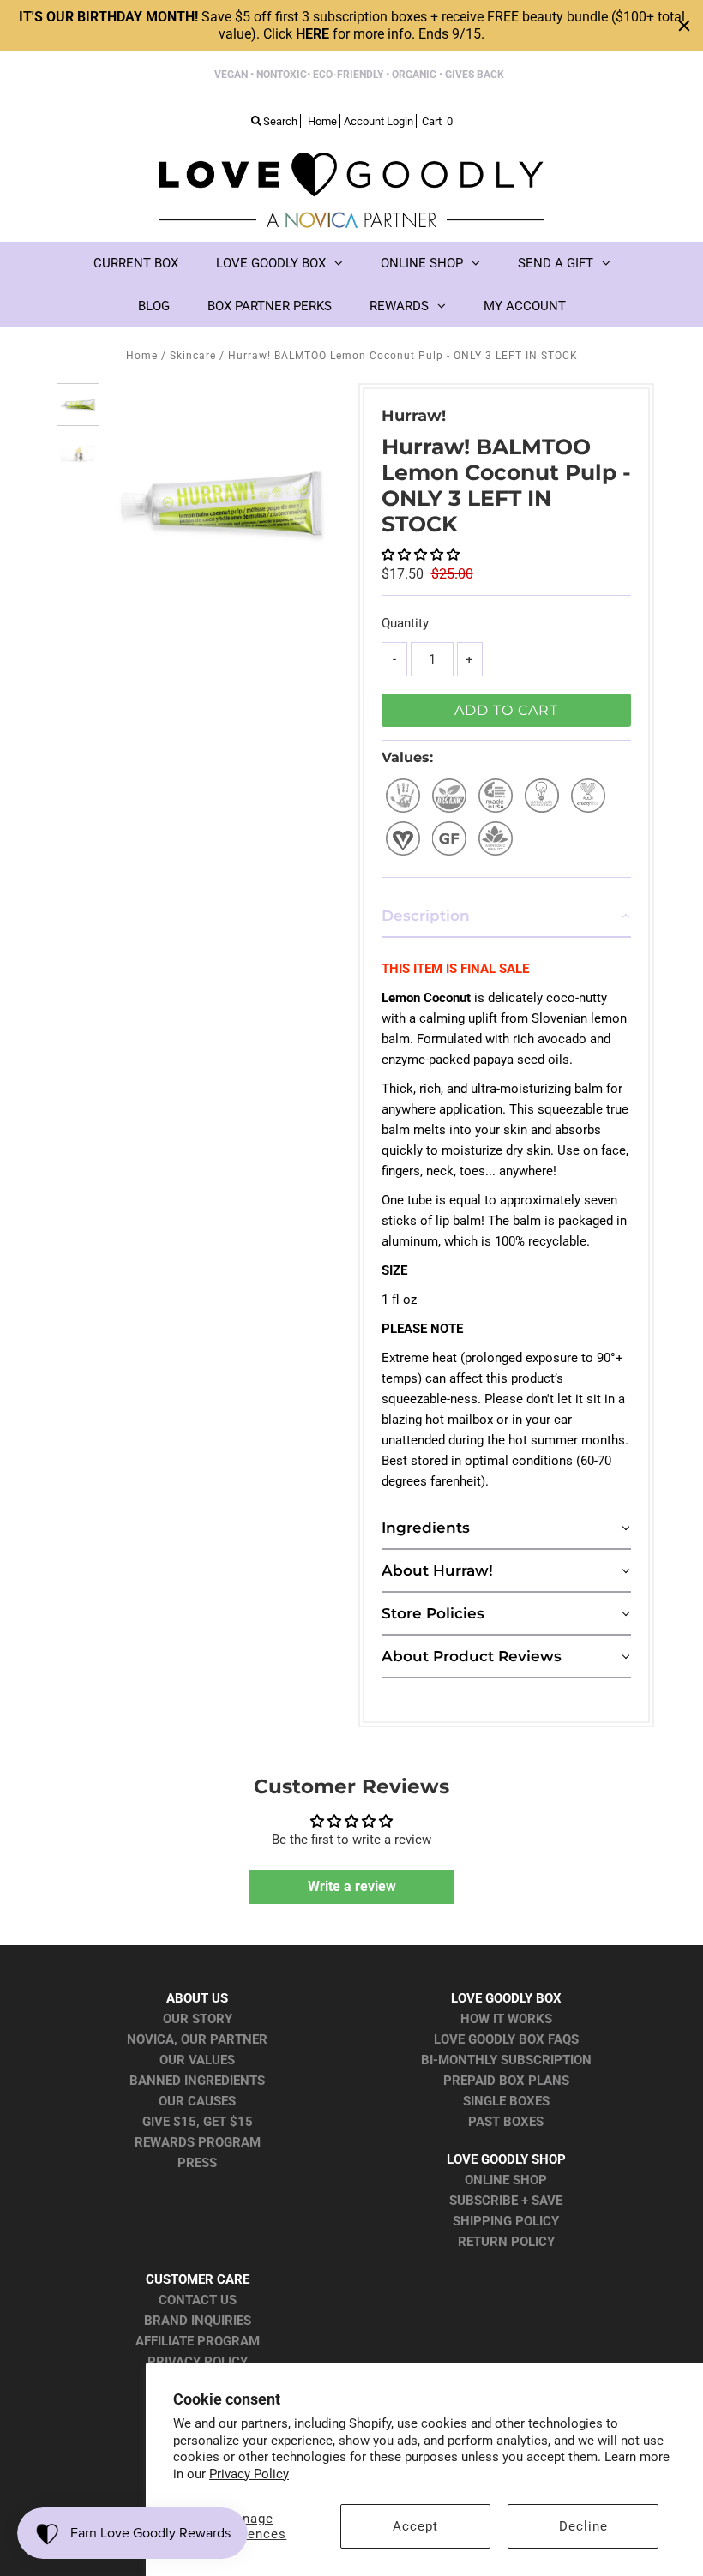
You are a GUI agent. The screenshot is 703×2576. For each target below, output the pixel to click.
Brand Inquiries (198, 2321)
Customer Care (198, 2279)
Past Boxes (506, 2122)
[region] (351, 26)
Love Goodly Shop (506, 2159)
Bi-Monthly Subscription (506, 2060)
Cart (437, 121)
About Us (197, 1998)
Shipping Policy (506, 2221)
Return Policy (506, 2242)
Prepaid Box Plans (506, 2081)
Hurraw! (414, 416)
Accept (415, 2526)
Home (142, 356)
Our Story (198, 2019)
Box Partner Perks (270, 306)
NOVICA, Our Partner (197, 2039)
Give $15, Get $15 (198, 2122)
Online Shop (422, 263)
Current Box (136, 263)
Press (197, 2163)
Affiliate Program (198, 2341)
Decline (583, 2526)
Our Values (197, 2060)
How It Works (506, 2019)
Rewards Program (198, 2142)
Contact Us (198, 2300)
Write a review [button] (352, 1886)
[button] (421, 555)
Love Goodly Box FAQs (506, 2039)
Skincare (193, 356)
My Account (525, 306)
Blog (154, 306)
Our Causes (197, 2101)
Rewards (399, 306)
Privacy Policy (249, 2474)
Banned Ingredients (197, 2081)
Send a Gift (556, 263)
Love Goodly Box (271, 263)
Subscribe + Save (506, 2201)
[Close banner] (684, 26)
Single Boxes (506, 2101)
